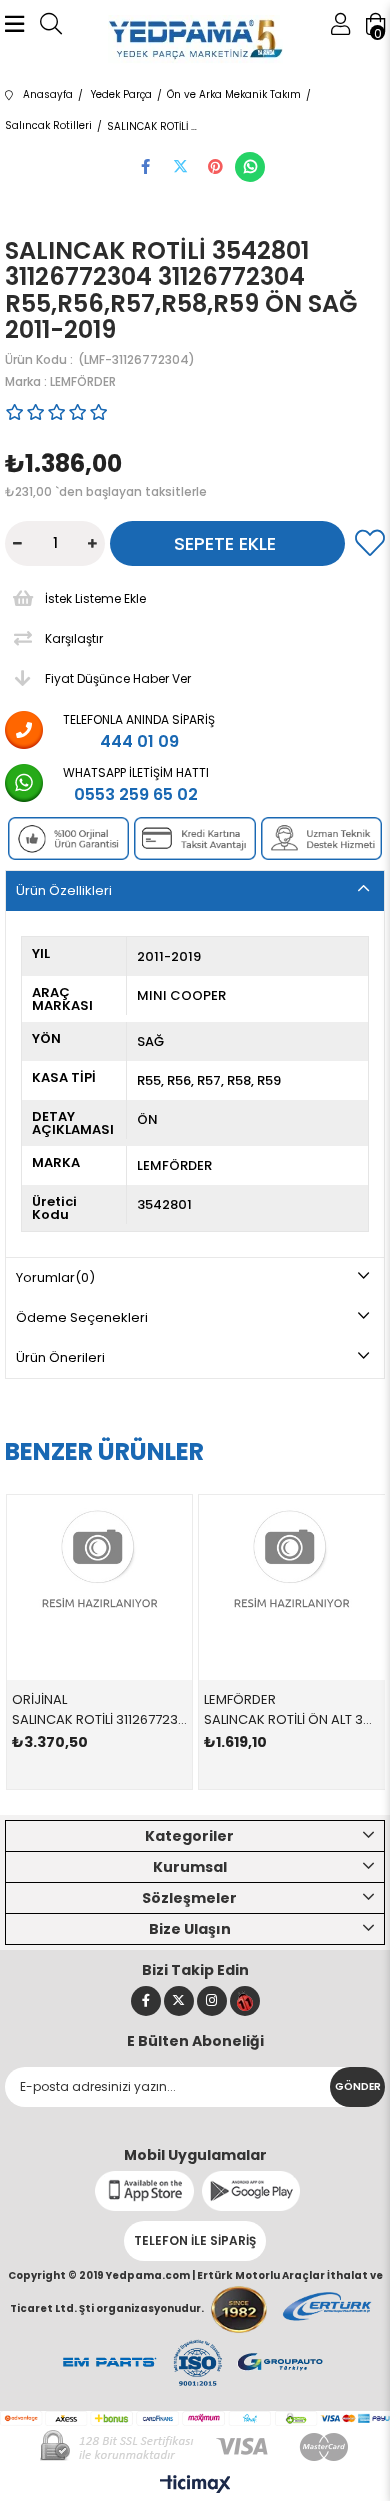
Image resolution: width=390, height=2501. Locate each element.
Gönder (358, 2086)
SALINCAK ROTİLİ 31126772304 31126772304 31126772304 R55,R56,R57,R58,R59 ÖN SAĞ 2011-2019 (100, 1719)
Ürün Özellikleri (64, 890)
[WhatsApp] (250, 167)
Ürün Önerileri (60, 1357)
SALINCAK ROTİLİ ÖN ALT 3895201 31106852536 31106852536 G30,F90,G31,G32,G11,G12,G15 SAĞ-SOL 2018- (292, 1719)
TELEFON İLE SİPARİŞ (195, 2240)
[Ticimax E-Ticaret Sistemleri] (195, 2485)
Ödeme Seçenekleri (82, 1317)
